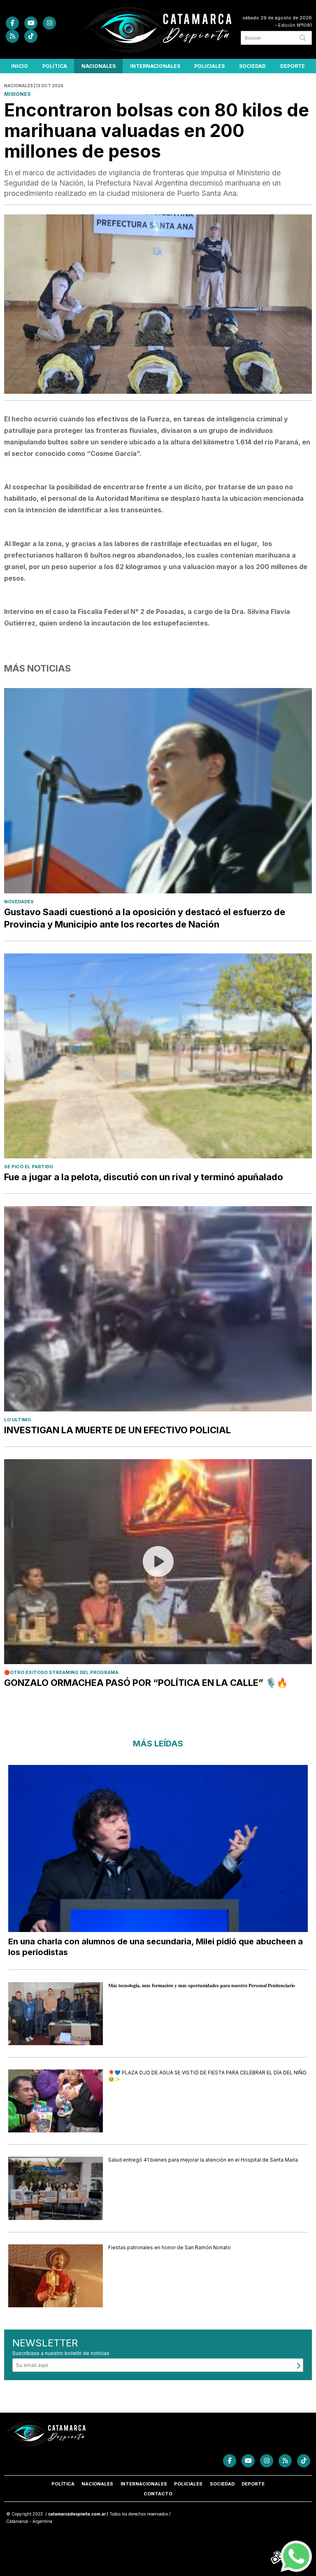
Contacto (158, 2494)
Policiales (209, 66)
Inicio (20, 66)
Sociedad (252, 66)
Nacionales (99, 66)
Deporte (293, 66)
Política (55, 66)
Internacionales (155, 66)
